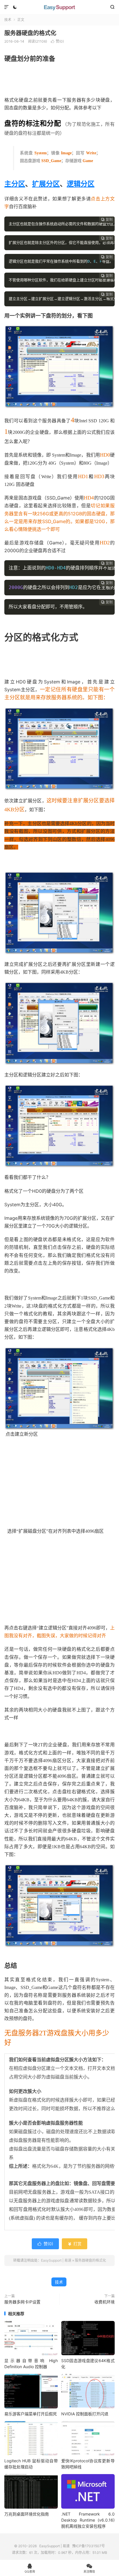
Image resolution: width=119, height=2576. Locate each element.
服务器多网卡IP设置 (22, 2302)
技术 (8, 20)
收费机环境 (105, 2302)
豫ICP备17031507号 (89, 2546)
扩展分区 (46, 184)
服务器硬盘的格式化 (30, 33)
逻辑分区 (81, 184)
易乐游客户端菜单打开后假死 (31, 2414)
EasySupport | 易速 (59, 7)
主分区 (15, 184)
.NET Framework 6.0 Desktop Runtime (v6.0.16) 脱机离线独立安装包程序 (88, 2520)
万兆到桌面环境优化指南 (27, 2514)
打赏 (75, 2244)
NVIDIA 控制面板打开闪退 (85, 2414)
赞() (57, 41)
